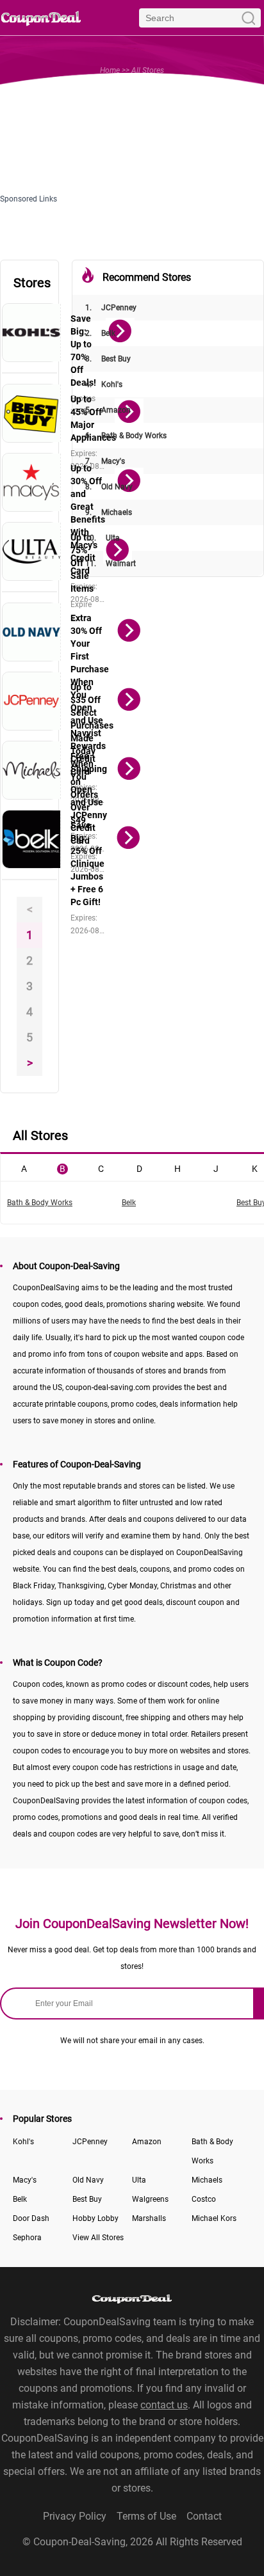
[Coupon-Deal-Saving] (41, 18)
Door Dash (31, 2218)
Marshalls (149, 2218)
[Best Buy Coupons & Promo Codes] (32, 413)
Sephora (27, 2238)
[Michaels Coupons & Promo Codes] (32, 770)
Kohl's (104, 384)
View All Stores (98, 2238)
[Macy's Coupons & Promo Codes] (32, 482)
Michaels (109, 512)
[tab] (24, 1167)
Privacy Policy (75, 2516)
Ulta (103, 538)
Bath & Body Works (126, 436)
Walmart (111, 564)
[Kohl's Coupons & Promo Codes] (32, 333)
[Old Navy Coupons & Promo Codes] (32, 632)
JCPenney (111, 308)
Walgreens (150, 2199)
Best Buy (108, 359)
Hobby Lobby (95, 2218)
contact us (164, 2405)
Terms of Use (146, 2516)
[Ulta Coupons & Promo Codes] (32, 551)
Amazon (108, 410)
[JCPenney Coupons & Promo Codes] (32, 701)
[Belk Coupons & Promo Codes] (32, 839)
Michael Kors (214, 2218)
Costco (204, 2199)
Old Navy (109, 487)
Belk (100, 333)
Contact (204, 2516)
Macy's (105, 461)
